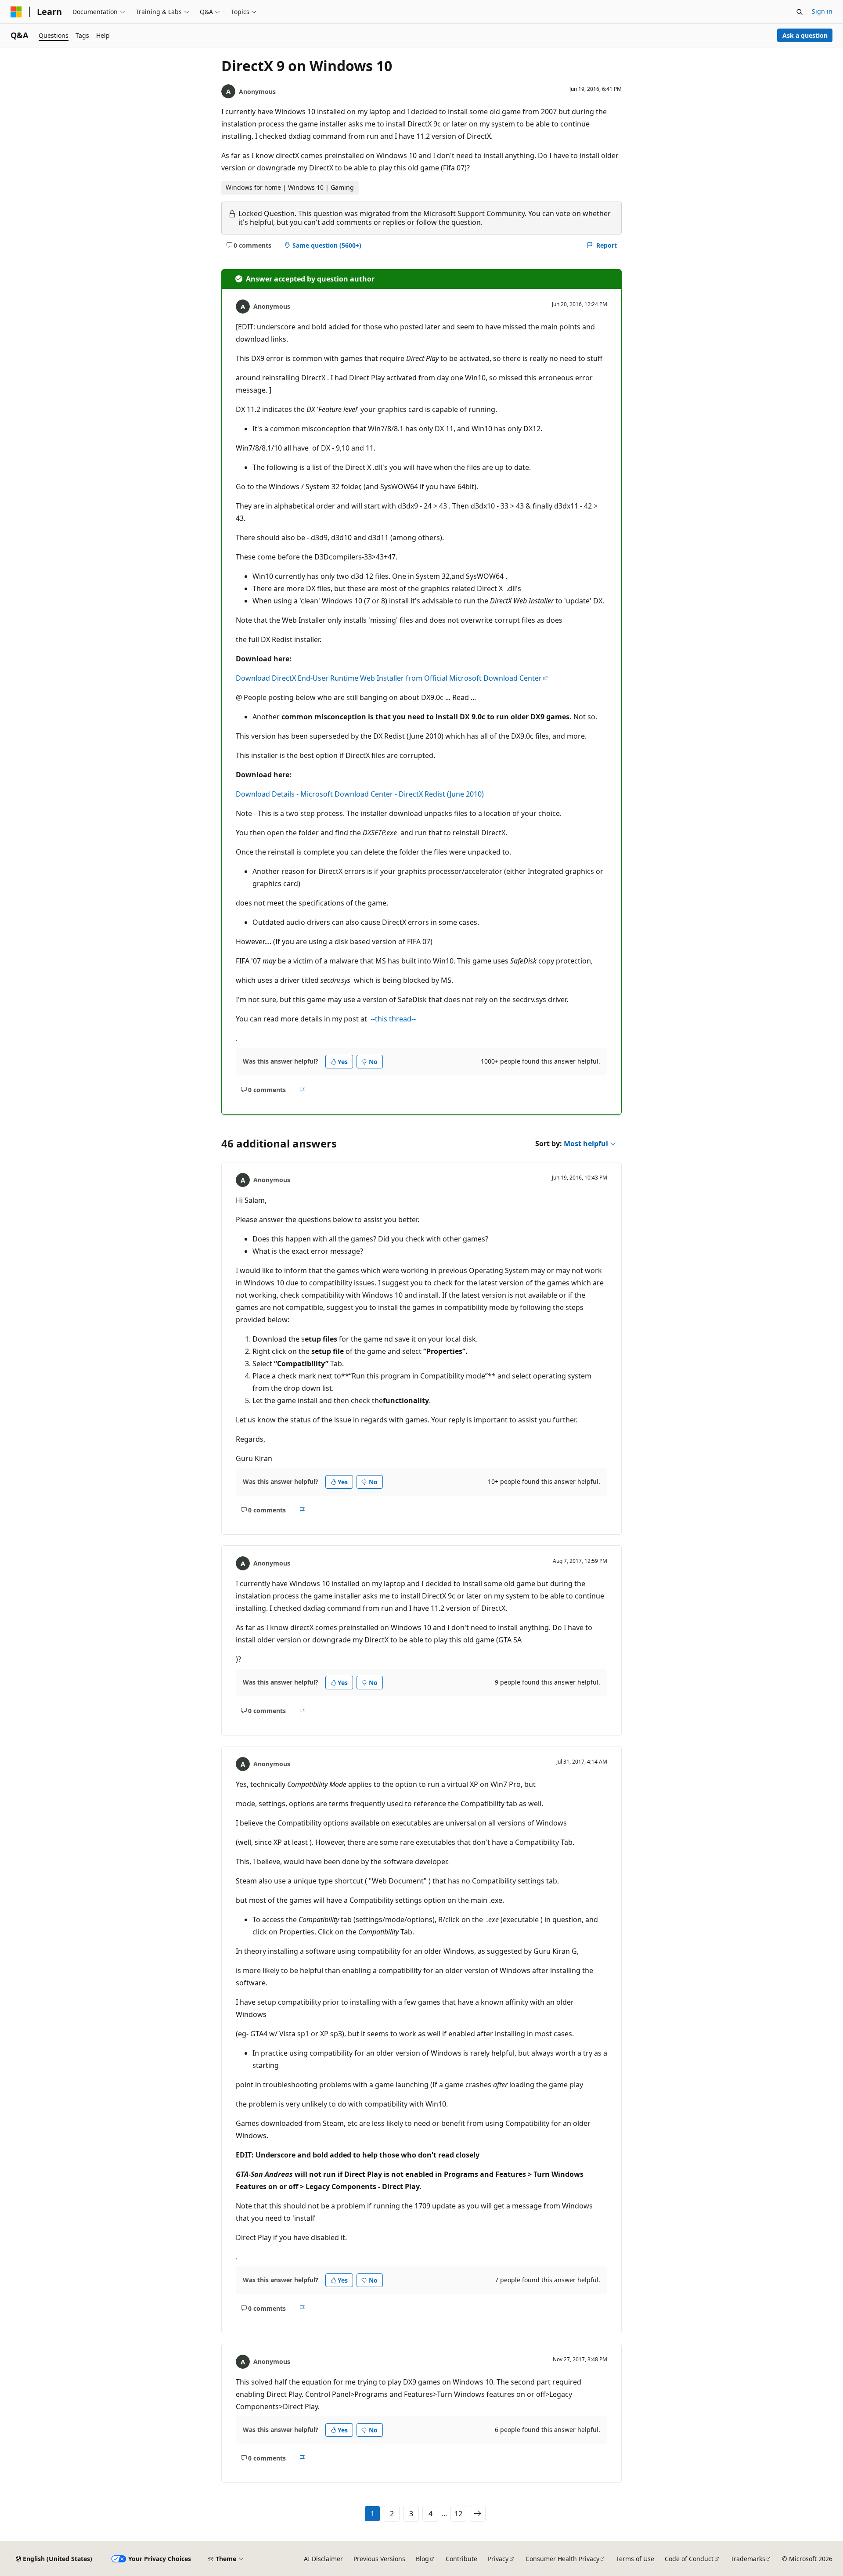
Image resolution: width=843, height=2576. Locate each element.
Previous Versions (379, 2559)
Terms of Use (635, 2559)
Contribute (461, 2559)
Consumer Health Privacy (562, 2559)
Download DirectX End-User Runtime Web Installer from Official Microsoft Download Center (389, 678)
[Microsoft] (16, 12)
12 (458, 2514)
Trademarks (748, 2559)
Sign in (822, 11)
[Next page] (478, 2514)
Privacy (498, 2559)
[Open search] (800, 12)
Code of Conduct (689, 2559)
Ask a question (805, 35)
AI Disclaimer (323, 2559)
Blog (422, 2559)
